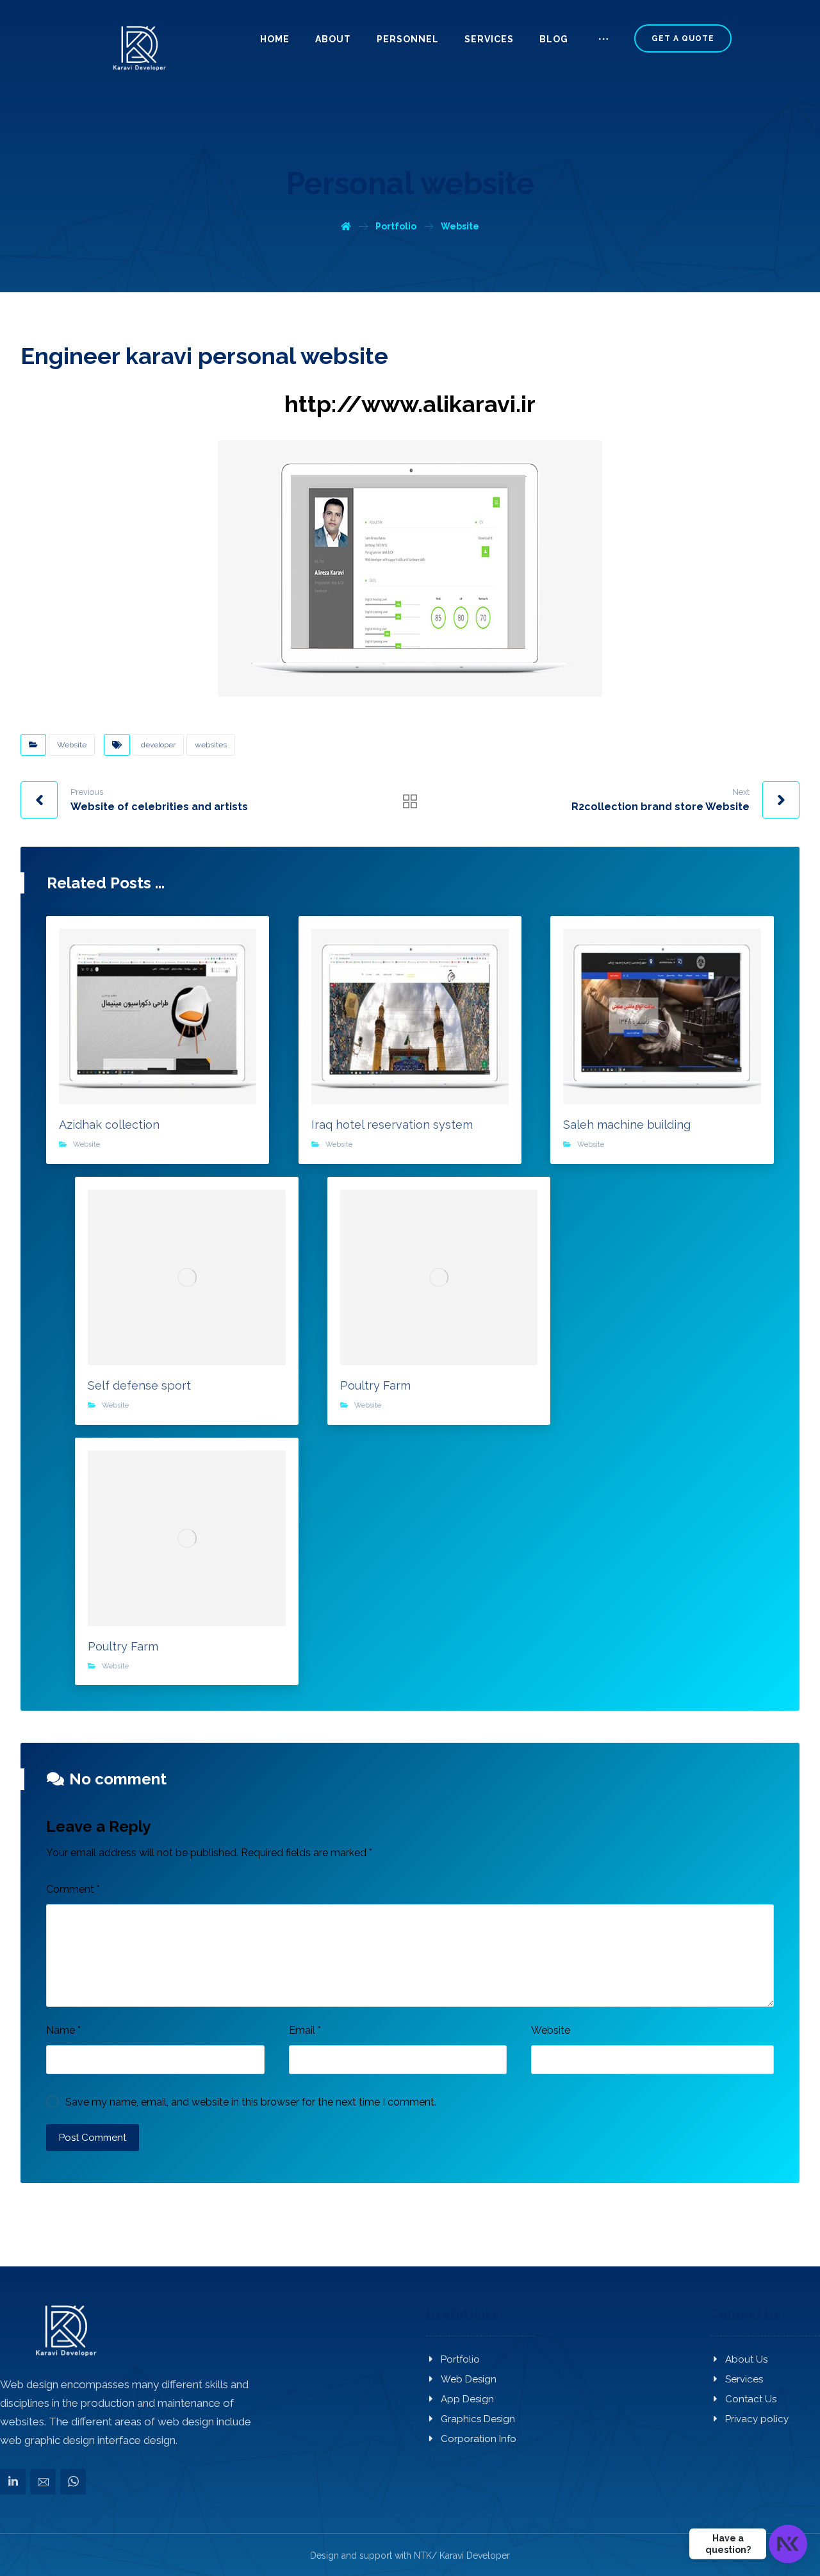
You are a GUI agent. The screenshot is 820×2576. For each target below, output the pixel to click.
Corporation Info (479, 2439)
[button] (603, 44)
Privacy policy (757, 2419)
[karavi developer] (138, 48)
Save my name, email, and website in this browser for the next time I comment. (251, 2102)
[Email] (43, 2481)
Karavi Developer (475, 2555)
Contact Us (751, 2399)
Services (744, 2379)
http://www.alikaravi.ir (410, 404)
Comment (73, 1889)
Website (72, 745)
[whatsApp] (73, 2481)
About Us (746, 2359)
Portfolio (460, 2359)
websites (211, 745)
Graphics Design (478, 2419)
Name (63, 2030)
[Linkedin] (13, 2481)
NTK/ (425, 2555)
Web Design (469, 2379)
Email (305, 2030)
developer (158, 745)
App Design (467, 2399)
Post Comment (93, 2138)
